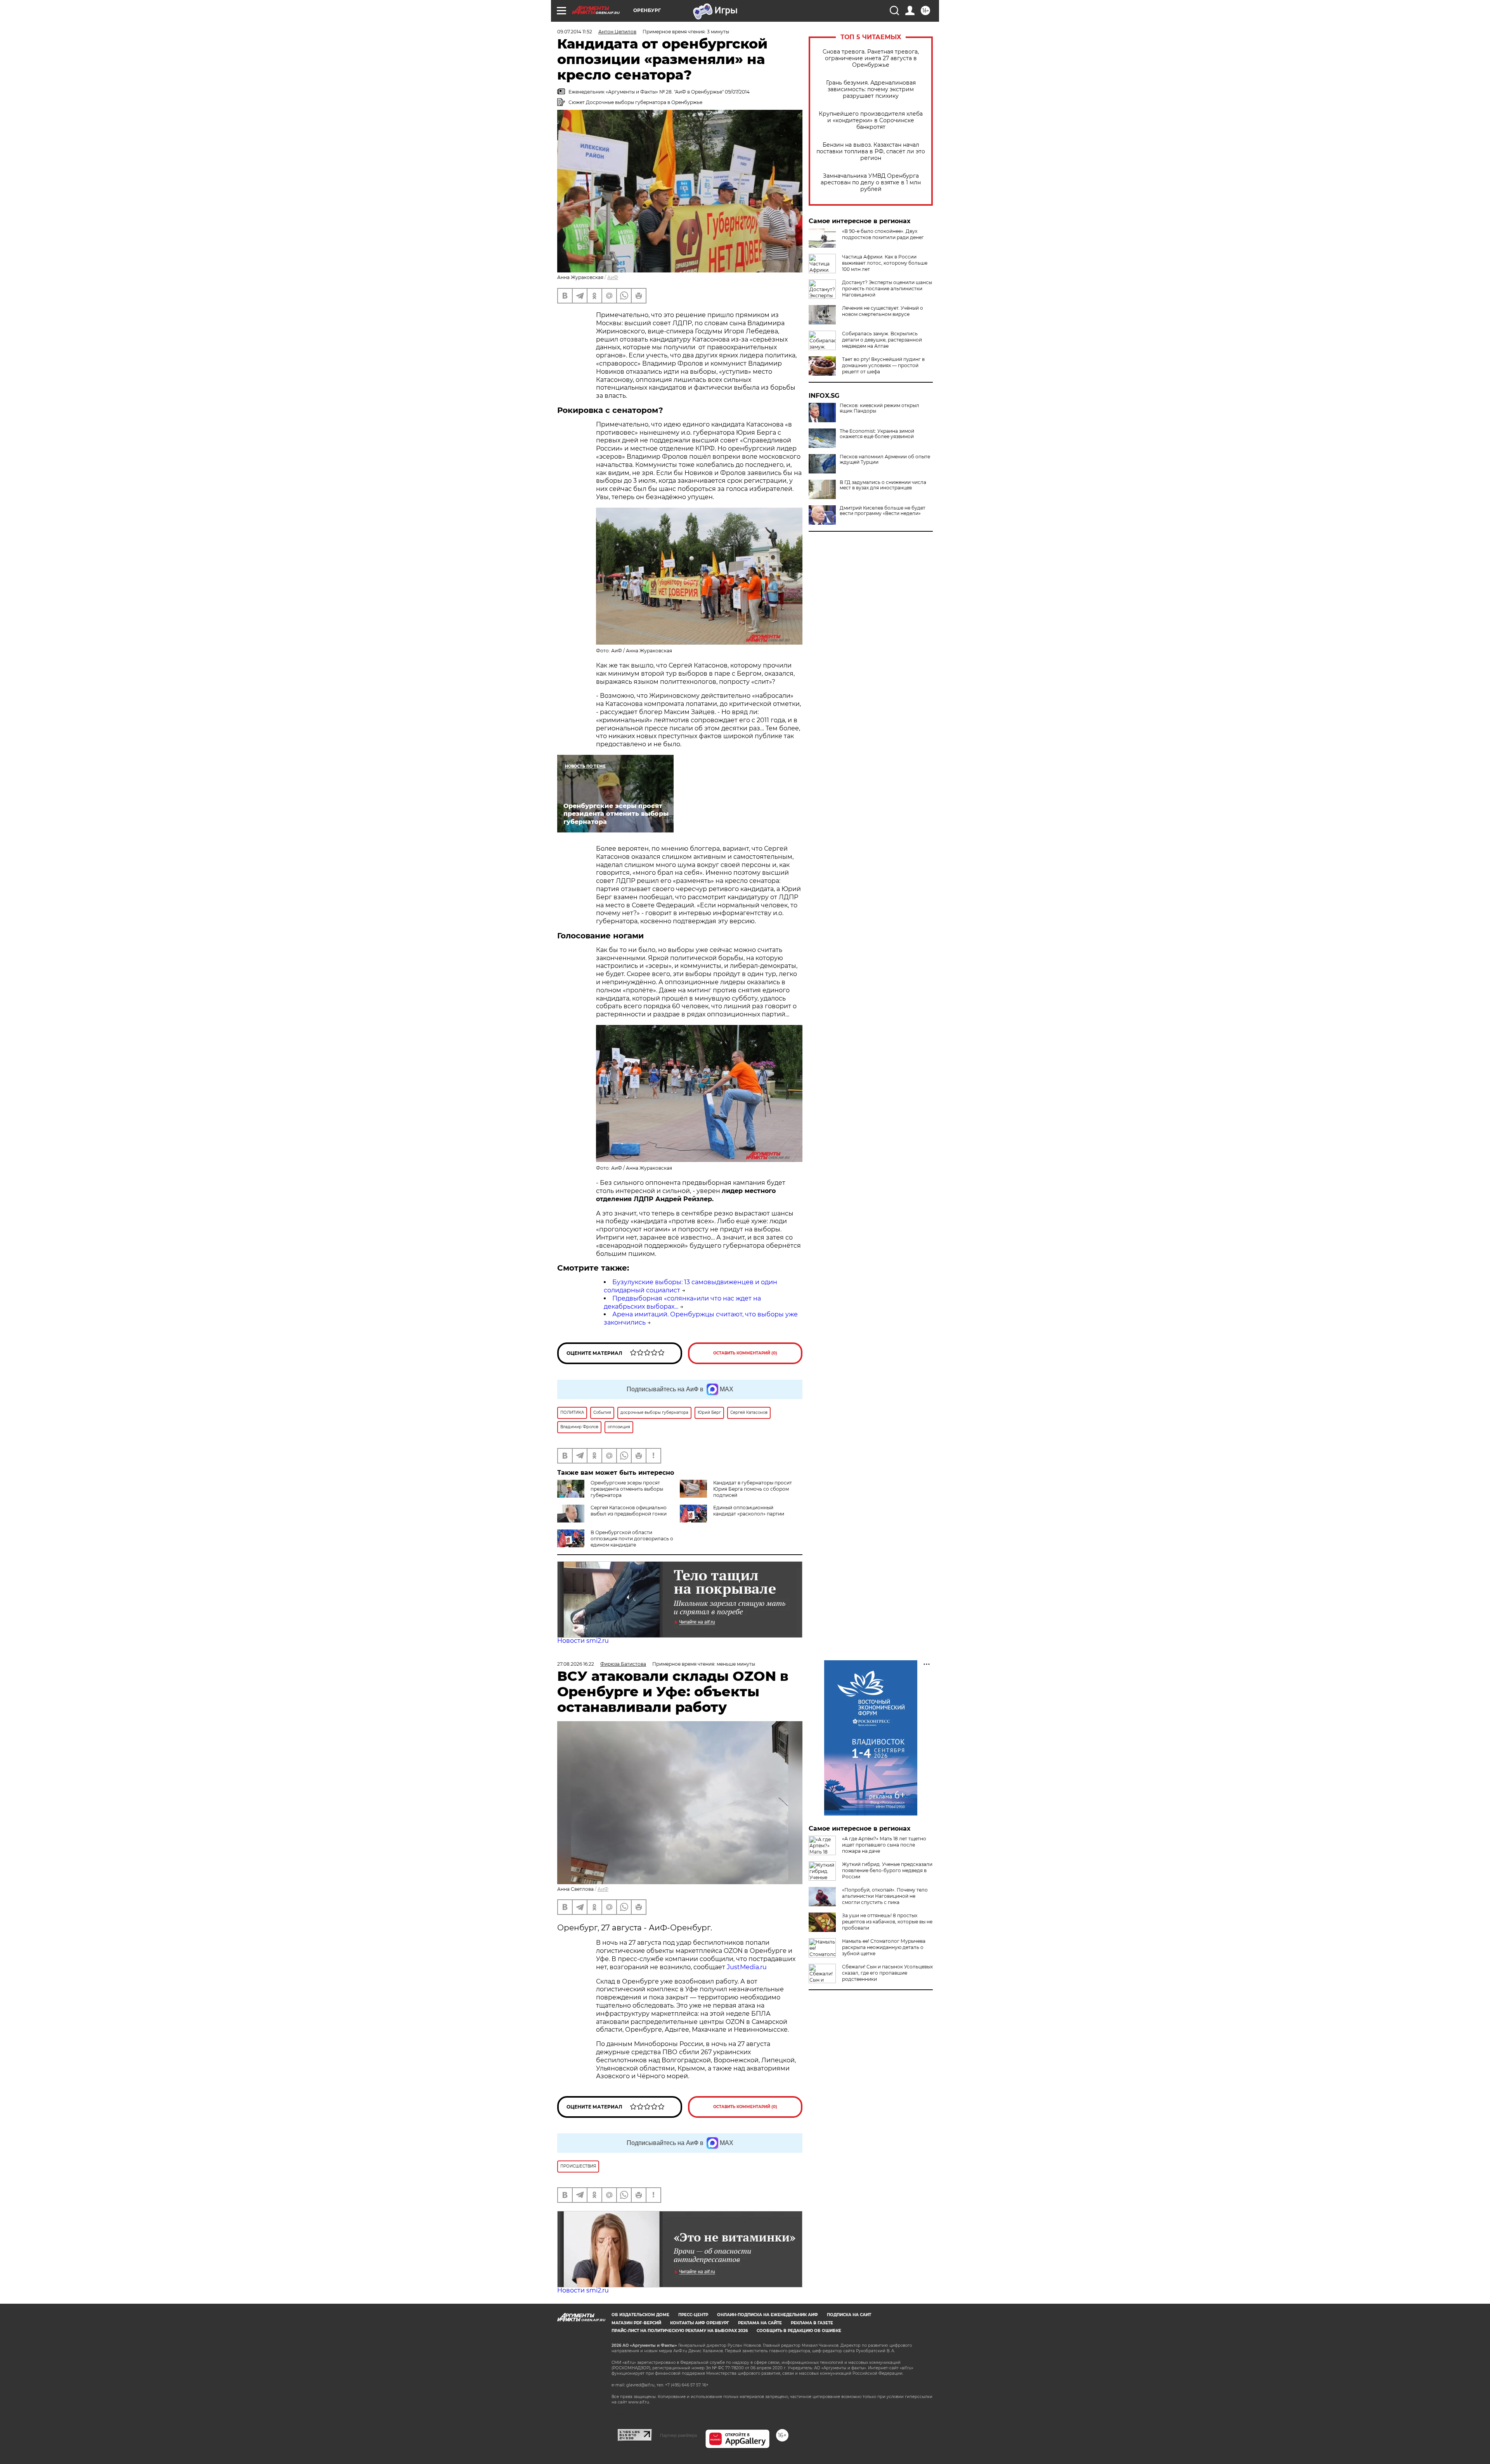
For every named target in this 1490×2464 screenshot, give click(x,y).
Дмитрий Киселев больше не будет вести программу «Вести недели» (883, 511)
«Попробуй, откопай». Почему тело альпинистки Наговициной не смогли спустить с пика (885, 1896)
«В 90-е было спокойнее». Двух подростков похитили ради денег (883, 234)
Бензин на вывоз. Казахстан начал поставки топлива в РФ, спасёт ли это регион (871, 152)
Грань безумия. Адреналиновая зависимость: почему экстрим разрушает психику (871, 89)
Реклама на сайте (760, 2323)
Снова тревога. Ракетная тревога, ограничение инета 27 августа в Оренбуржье (871, 58)
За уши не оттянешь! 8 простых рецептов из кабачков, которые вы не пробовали (887, 1922)
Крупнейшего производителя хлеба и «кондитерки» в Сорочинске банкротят (871, 121)
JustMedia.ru (747, 1967)
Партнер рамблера (678, 2435)
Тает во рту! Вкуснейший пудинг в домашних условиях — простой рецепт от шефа (883, 365)
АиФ (613, 277)
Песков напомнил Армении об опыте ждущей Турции (885, 460)
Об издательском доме (640, 2315)
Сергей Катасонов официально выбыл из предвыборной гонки (629, 1511)
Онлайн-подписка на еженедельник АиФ (768, 2315)
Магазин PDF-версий (636, 2323)
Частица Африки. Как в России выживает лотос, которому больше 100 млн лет (885, 263)
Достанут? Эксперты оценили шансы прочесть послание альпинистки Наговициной (887, 289)
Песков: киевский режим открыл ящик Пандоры (879, 408)
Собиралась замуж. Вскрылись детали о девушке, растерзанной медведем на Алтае (882, 340)
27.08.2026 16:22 (576, 1664)
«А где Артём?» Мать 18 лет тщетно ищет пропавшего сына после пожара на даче (884, 1845)
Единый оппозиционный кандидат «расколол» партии (749, 1511)
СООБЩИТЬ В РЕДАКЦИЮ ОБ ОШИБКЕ (799, 2331)
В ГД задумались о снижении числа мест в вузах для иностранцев (883, 485)
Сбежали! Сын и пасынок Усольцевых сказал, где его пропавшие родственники (887, 1973)
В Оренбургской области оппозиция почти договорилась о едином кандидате (632, 1539)
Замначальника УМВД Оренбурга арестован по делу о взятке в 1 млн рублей (871, 183)
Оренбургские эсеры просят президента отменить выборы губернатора (627, 1489)
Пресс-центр (693, 2315)
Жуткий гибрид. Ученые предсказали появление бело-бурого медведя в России (887, 1870)
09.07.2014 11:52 (575, 32)
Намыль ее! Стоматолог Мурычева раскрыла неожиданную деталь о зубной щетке (884, 1947)
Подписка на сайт (849, 2315)
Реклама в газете (812, 2323)
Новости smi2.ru (583, 1641)
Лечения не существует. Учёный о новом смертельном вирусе (883, 311)
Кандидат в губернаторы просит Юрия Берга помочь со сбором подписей (753, 1489)
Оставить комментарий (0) (745, 1353)
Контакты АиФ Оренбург (700, 2323)
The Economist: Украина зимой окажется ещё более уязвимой (877, 434)
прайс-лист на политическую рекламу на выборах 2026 (680, 2331)
